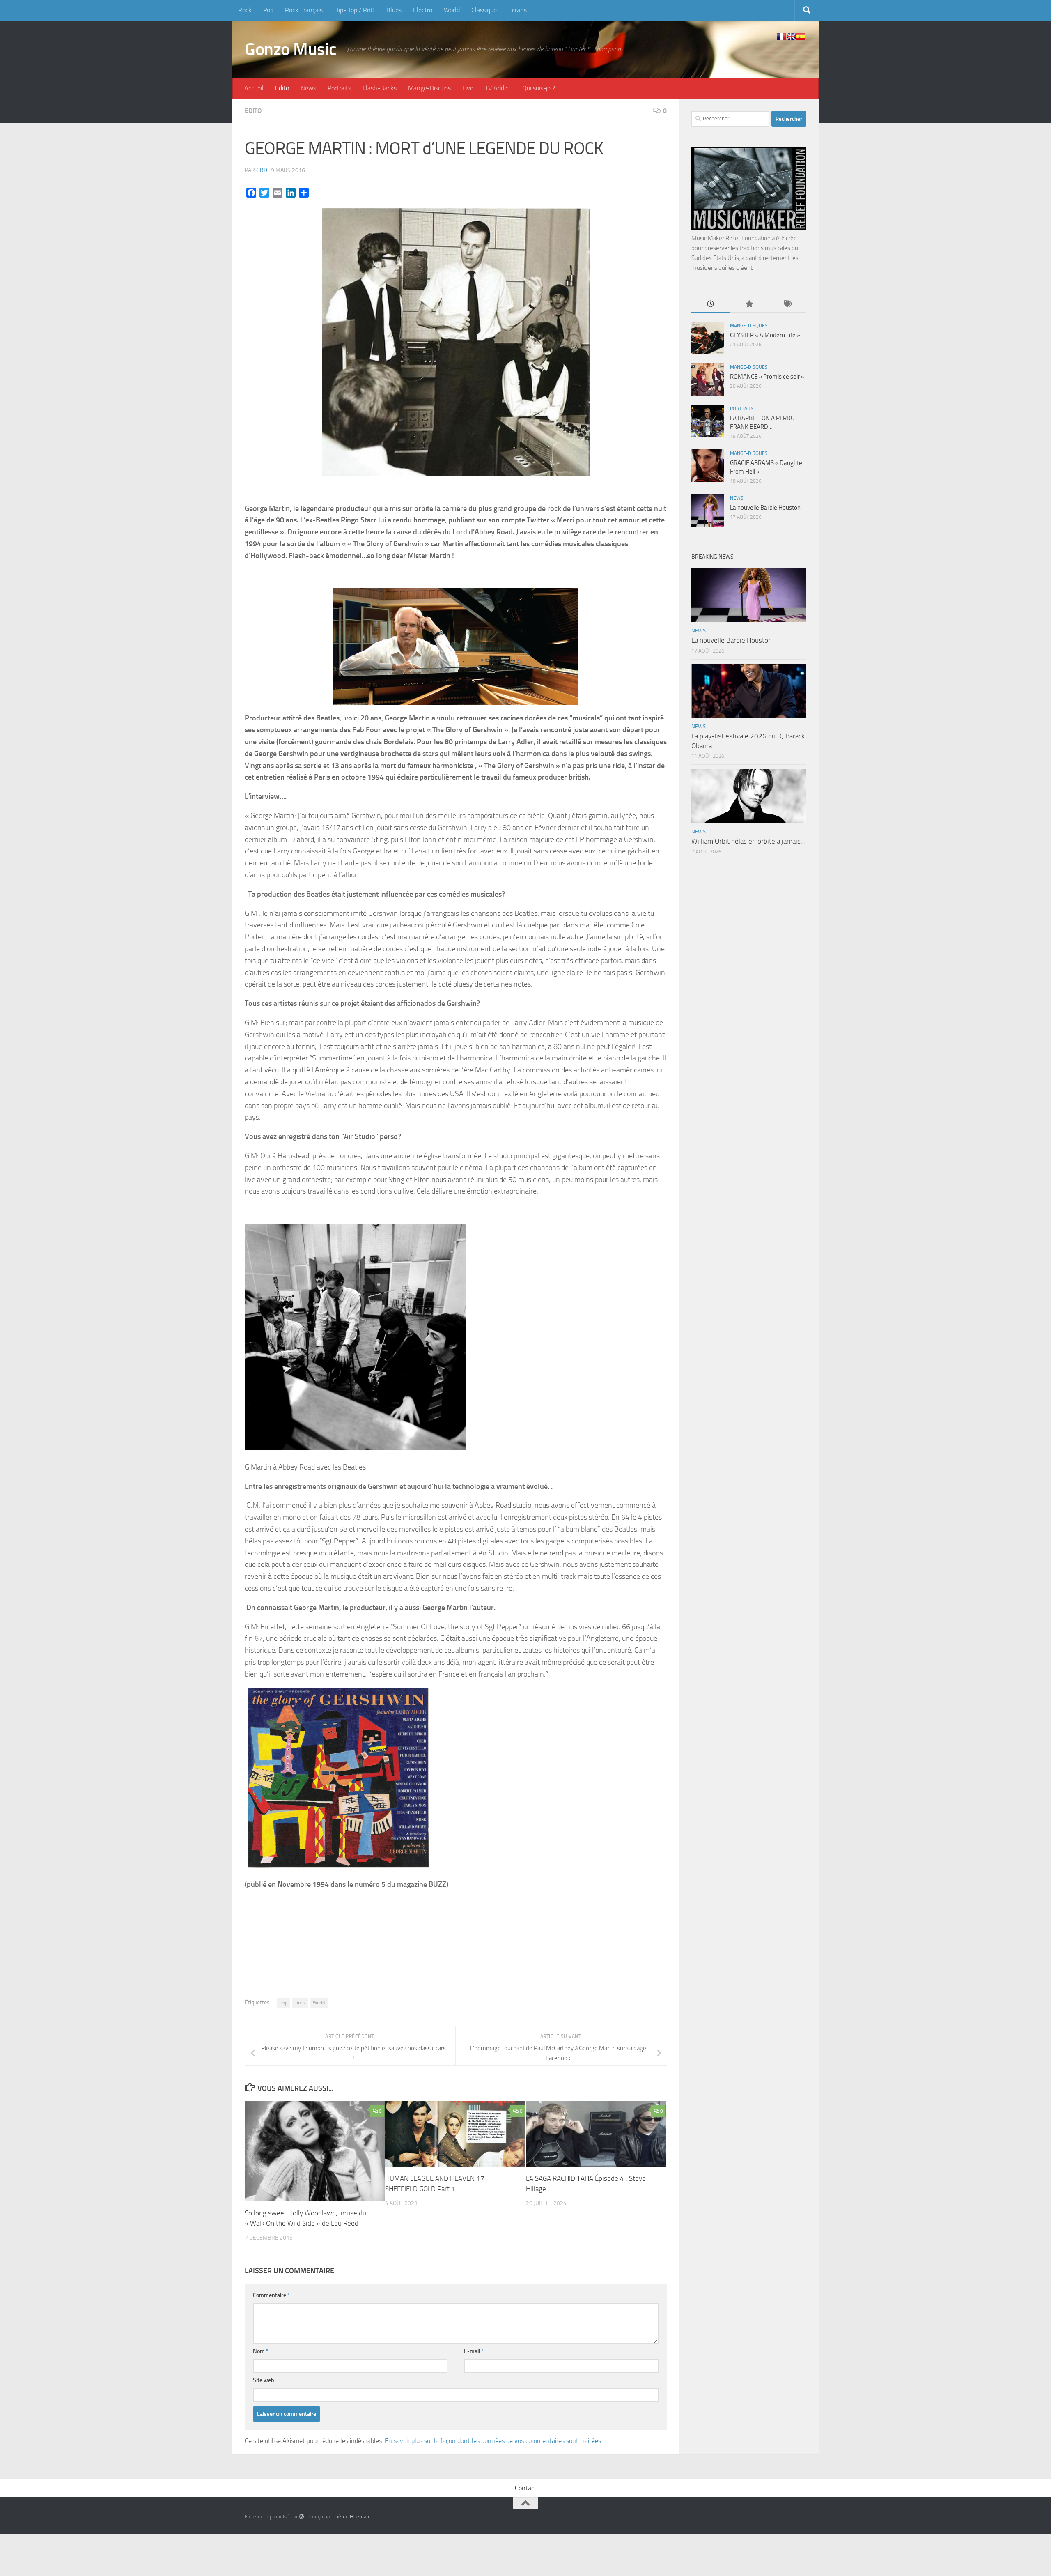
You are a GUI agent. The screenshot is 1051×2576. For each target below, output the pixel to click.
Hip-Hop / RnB (355, 10)
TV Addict (498, 88)
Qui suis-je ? (539, 88)
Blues (394, 10)
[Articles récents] (710, 305)
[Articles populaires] (749, 305)
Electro (423, 10)
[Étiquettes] (787, 305)
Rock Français (304, 10)
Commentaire (271, 2295)
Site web (264, 2380)
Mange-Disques (429, 88)
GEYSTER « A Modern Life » (765, 335)
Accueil (254, 88)
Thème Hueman (351, 2517)
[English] (791, 37)
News (308, 88)
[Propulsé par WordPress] (302, 2517)
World (452, 10)
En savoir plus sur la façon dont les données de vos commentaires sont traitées (493, 2441)
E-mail (474, 2351)
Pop (268, 10)
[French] (781, 37)
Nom (261, 2351)
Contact (526, 2488)
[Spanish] (801, 37)
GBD (262, 170)
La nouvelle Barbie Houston (765, 508)
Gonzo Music (291, 49)
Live (468, 88)
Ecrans (517, 10)
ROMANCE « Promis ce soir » (767, 377)
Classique (484, 10)
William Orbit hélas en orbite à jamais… (748, 841)
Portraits (339, 88)
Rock (245, 10)
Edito (282, 88)
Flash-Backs (380, 88)
